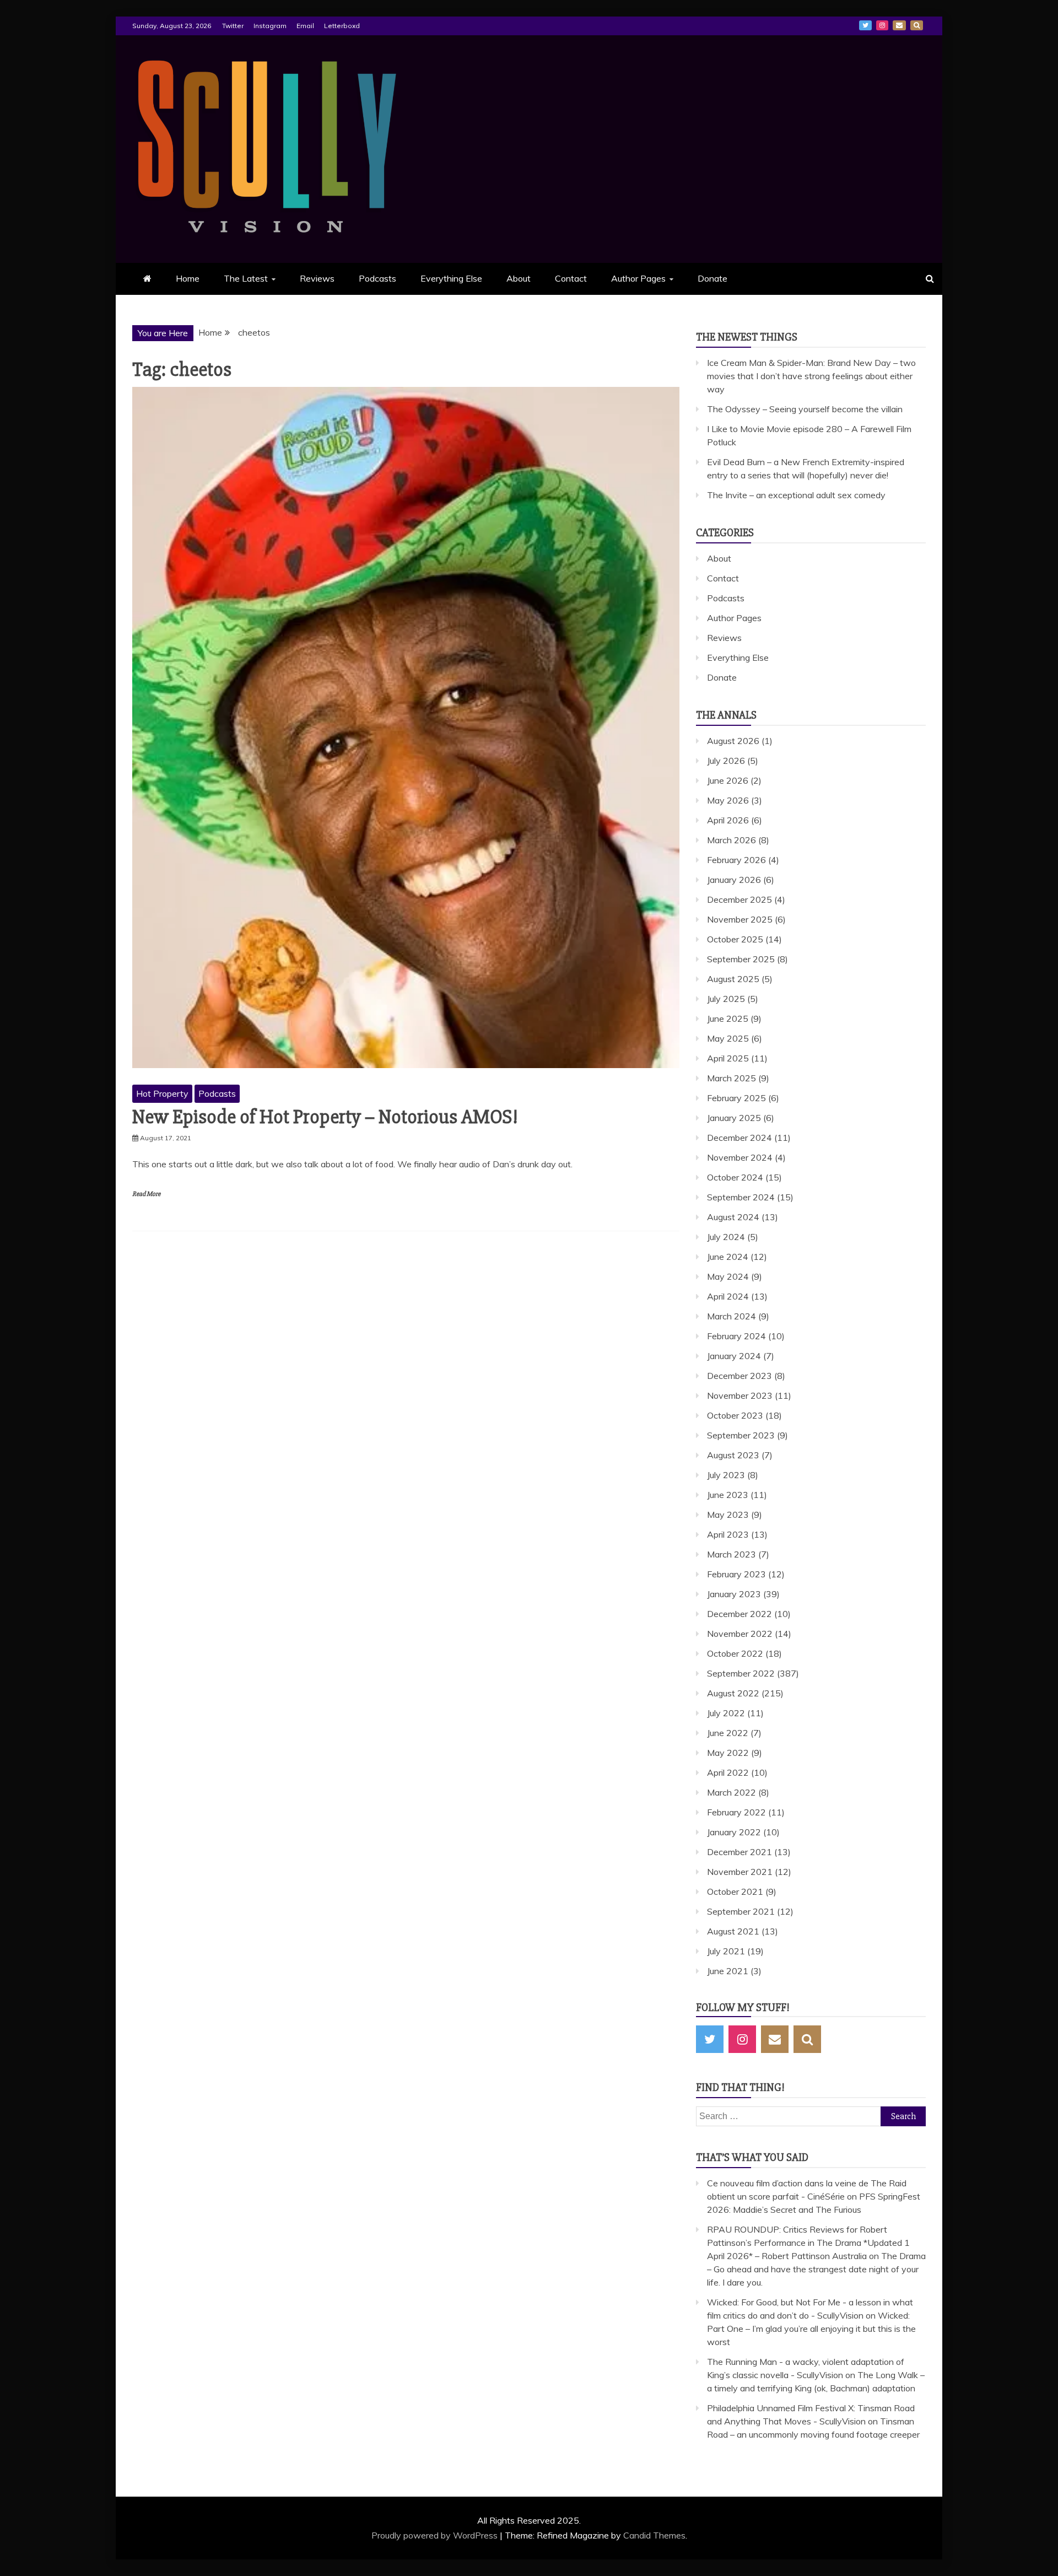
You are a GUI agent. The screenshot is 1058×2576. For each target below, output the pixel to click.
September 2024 (741, 1197)
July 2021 (726, 1951)
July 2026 (726, 761)
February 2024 (736, 1336)
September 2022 (741, 1673)
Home (188, 278)
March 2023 (732, 1554)
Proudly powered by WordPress (436, 2535)
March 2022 (732, 1792)
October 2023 (735, 1415)
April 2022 (728, 1772)
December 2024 (739, 1138)
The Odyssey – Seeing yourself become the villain (805, 409)
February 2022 (736, 1812)
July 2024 (726, 1237)
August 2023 (733, 1455)
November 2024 (740, 1157)
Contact (571, 278)
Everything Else (451, 278)
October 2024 (735, 1177)
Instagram (270, 26)
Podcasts (377, 278)
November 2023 (740, 1395)
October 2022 (735, 1653)
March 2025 (732, 1078)
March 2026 (732, 840)
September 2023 (741, 1435)
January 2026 (734, 880)
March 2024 (732, 1316)
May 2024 (728, 1276)
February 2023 (736, 1574)
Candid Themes (654, 2535)
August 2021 (733, 1931)
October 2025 (735, 939)
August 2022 (733, 1693)
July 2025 (726, 999)
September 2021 (741, 1911)
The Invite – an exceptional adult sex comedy (796, 495)
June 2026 (728, 780)
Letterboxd (342, 26)
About (519, 278)
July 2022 (726, 1713)
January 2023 (734, 1594)
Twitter (233, 26)
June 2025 (728, 1018)
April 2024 (728, 1296)
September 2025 (741, 959)
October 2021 (735, 1891)
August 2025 (733, 979)
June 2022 (728, 1733)
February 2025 (736, 1098)
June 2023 (728, 1495)
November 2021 (740, 1872)
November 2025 (740, 919)
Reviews (317, 278)
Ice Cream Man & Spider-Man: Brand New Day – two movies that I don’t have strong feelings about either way (811, 376)
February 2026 (736, 860)
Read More (146, 1194)
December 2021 (739, 1852)
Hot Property (162, 1093)
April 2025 (728, 1058)
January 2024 (734, 1356)
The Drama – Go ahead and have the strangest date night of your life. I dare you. (816, 2269)
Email (305, 26)
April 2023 (728, 1534)
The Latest (246, 278)
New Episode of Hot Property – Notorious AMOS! (325, 1117)
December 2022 (739, 1614)
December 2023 (739, 1376)
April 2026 (728, 820)
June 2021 (728, 1971)
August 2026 (733, 741)
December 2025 (739, 899)
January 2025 (734, 1118)
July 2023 (726, 1475)
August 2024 (733, 1217)
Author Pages (638, 278)
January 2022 (734, 1832)
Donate (712, 278)
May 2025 (728, 1038)
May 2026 (728, 800)
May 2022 (728, 1753)
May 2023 (728, 1515)
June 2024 (728, 1257)
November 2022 (740, 1634)
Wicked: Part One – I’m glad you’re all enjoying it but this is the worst (811, 2329)
